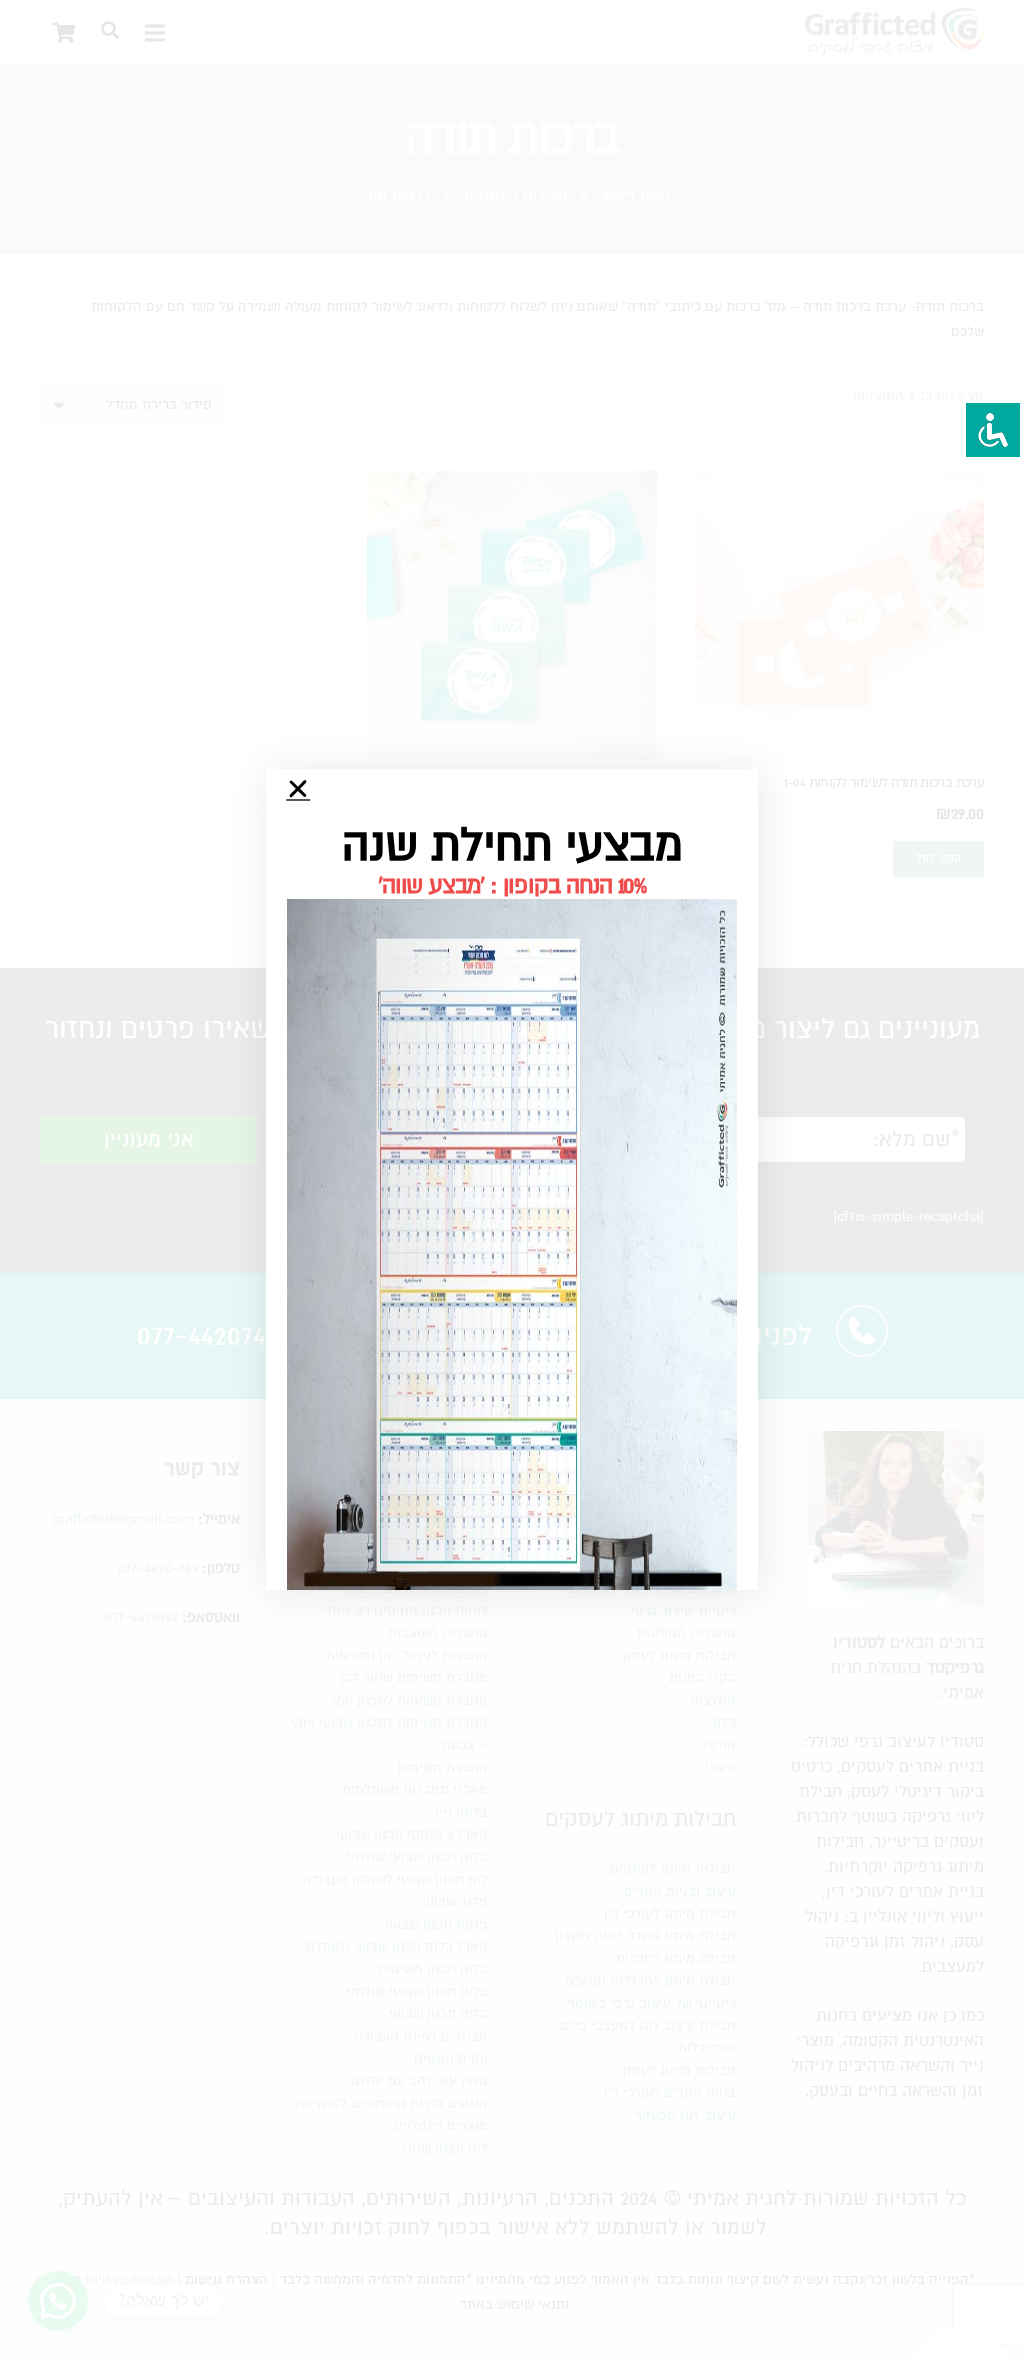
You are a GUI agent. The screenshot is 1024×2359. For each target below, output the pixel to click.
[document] (512, 1179)
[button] (298, 789)
